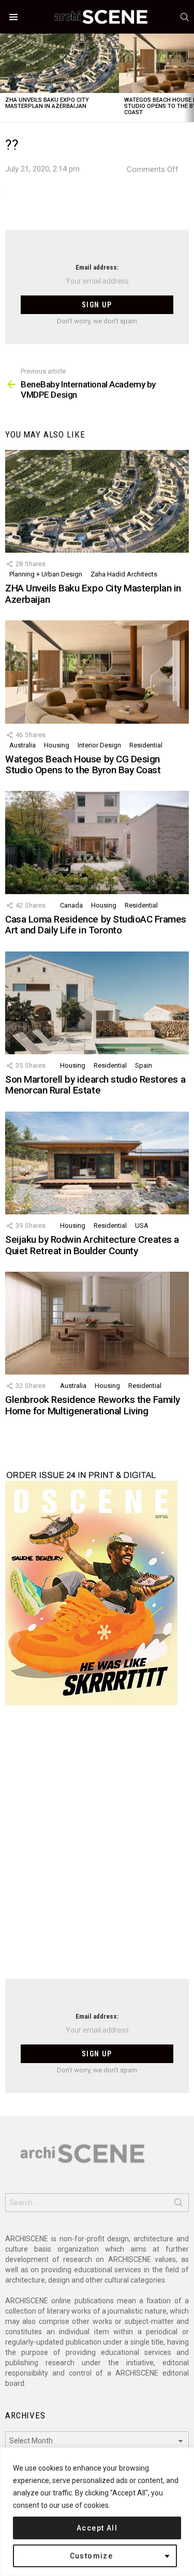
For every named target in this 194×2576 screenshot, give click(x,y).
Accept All (97, 2528)
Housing (57, 745)
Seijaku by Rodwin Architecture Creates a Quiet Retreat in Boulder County (92, 1245)
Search (178, 2205)
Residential (146, 745)
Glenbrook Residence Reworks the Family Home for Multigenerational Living (93, 1405)
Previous (5, 78)
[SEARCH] (185, 17)
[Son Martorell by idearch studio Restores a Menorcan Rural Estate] (97, 1003)
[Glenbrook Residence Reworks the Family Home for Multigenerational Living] (97, 1323)
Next (189, 78)
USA (142, 1225)
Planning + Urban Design (46, 574)
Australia (23, 745)
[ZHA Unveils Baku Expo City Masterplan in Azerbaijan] (59, 63)
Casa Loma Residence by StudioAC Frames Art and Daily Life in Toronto (96, 925)
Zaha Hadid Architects (124, 574)
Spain (144, 1065)
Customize (92, 2556)
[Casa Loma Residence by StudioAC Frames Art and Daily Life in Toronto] (97, 842)
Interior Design (99, 745)
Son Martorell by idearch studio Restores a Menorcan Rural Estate (95, 1085)
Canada (71, 905)
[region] (97, 2512)
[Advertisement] (97, 1848)
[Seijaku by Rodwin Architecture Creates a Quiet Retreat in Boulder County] (97, 1163)
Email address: (97, 267)
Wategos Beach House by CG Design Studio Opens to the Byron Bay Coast (83, 764)
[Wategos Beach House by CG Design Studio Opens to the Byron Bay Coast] (97, 672)
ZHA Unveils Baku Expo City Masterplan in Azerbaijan (47, 103)
